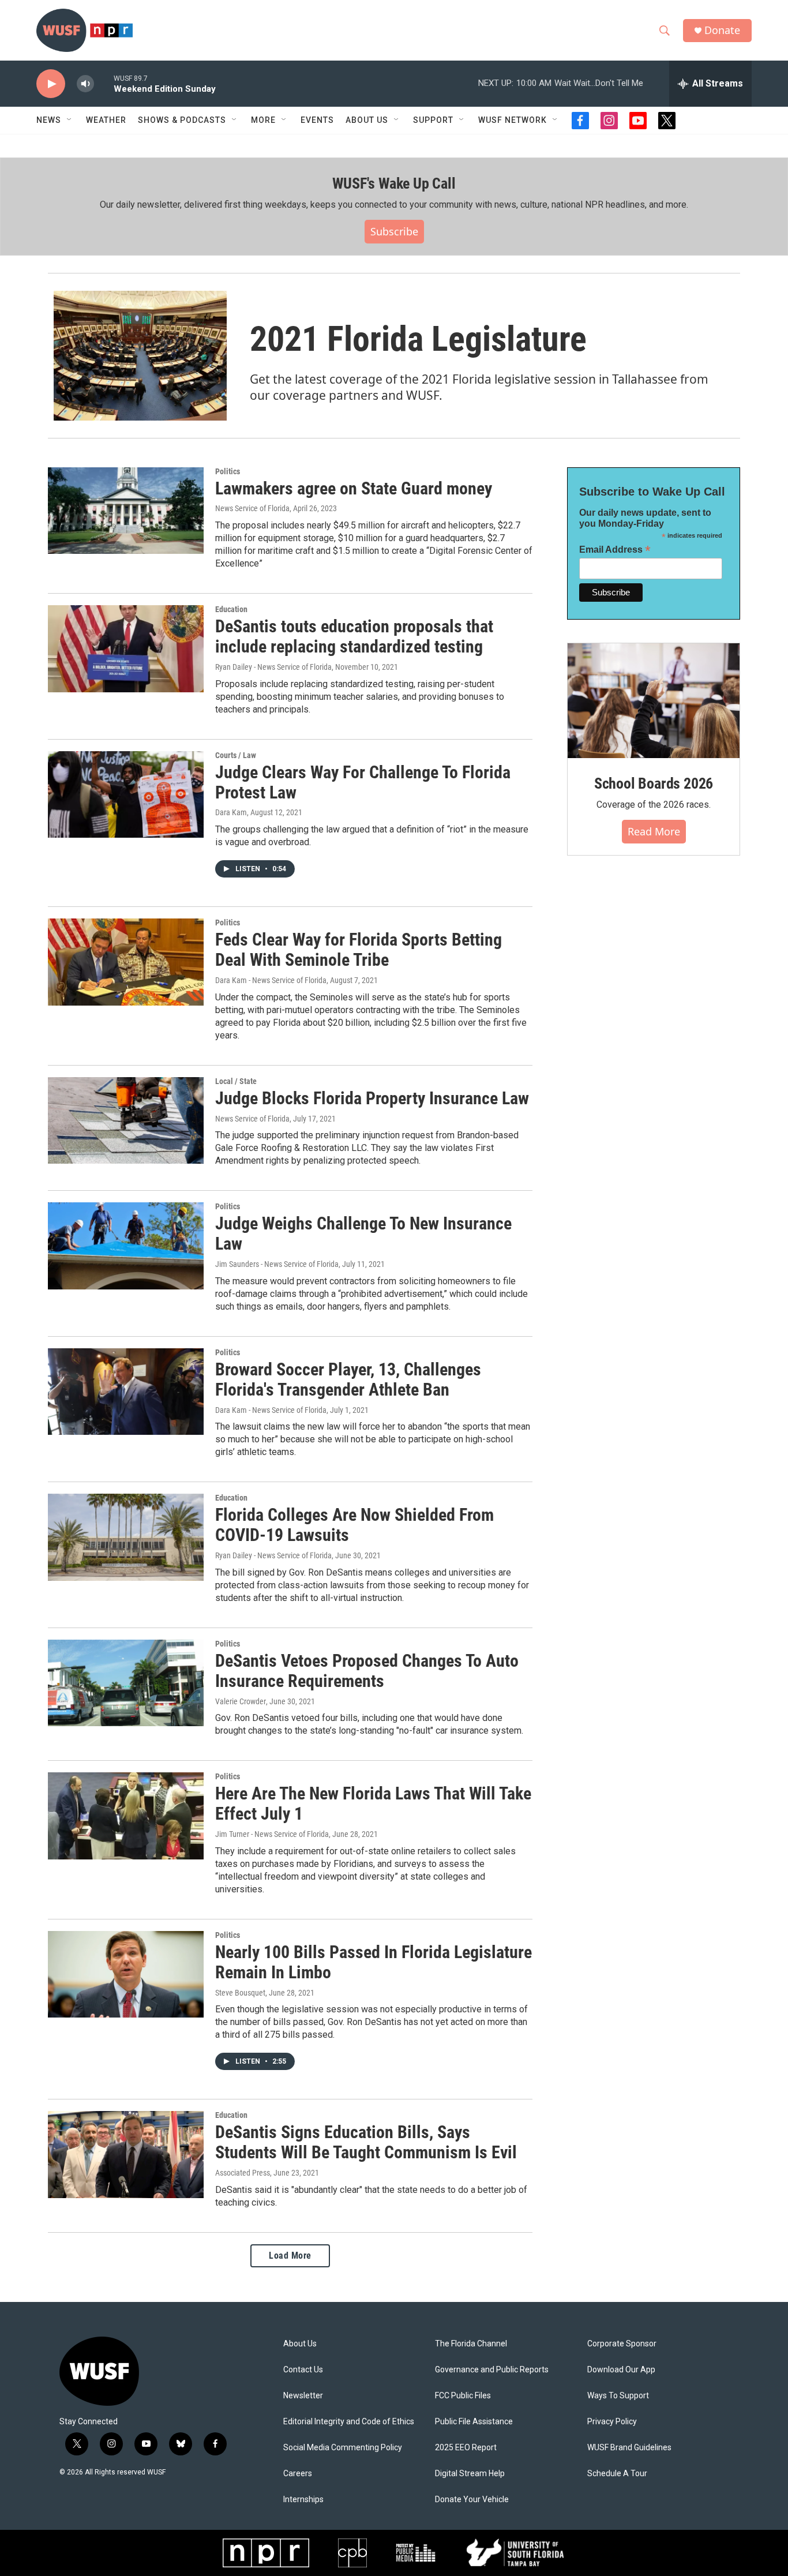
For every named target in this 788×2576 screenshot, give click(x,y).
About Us (300, 2344)
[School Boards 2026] (654, 701)
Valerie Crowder (241, 1701)
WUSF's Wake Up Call (394, 183)
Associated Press (243, 2173)
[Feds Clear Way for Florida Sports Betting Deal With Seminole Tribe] (126, 962)
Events (317, 120)
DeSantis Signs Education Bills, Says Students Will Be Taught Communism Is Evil (366, 2142)
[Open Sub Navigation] (70, 120)
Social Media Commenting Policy (343, 2448)
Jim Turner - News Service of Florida (272, 1834)
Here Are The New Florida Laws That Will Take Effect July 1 (373, 1803)
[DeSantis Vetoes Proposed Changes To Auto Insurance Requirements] (126, 1683)
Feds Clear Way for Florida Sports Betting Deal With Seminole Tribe (359, 950)
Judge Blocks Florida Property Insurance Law (372, 1098)
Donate (722, 30)
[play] (51, 84)
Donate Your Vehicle (472, 2500)
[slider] (104, 83)
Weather (106, 120)
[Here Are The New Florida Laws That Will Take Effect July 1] (126, 1816)
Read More (654, 831)
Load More (290, 2256)
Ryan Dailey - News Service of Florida (273, 667)
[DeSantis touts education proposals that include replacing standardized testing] (126, 648)
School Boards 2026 (654, 783)
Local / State (236, 1081)
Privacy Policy (612, 2422)
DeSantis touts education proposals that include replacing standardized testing (354, 636)
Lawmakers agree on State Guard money (354, 488)
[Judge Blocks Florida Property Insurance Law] (126, 1120)
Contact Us (303, 2370)
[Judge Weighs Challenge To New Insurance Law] (126, 1246)
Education (231, 609)
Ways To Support (618, 2396)
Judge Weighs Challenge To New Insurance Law (363, 1233)
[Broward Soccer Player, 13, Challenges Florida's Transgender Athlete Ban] (126, 1392)
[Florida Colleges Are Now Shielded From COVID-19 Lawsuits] (126, 1537)
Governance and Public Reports (492, 2370)
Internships (303, 2500)
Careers (298, 2474)
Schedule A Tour (617, 2474)
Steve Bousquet (240, 1993)
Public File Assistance (474, 2422)
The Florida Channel (471, 2344)
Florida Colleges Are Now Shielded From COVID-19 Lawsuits (354, 1525)
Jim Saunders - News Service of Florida (277, 1264)
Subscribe (394, 231)
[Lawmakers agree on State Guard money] (126, 511)
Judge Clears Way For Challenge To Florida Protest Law (363, 782)
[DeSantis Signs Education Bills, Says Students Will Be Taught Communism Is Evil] (126, 2154)
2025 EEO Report (466, 2448)
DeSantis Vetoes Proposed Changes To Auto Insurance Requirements (367, 1671)
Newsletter (303, 2396)
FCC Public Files (463, 2396)
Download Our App (621, 2370)
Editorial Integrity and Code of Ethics (349, 2422)
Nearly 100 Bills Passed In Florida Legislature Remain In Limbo (374, 1962)
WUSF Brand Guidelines (629, 2448)
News (49, 120)
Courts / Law (236, 755)
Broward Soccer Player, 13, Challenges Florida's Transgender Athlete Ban (348, 1379)
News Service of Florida (252, 508)
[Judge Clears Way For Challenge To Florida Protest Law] (126, 794)
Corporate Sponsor (622, 2344)
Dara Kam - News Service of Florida (271, 980)
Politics (228, 471)
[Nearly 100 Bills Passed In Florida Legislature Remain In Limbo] (126, 1974)
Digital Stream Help (470, 2474)
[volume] (85, 84)
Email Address (615, 550)
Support (433, 120)
